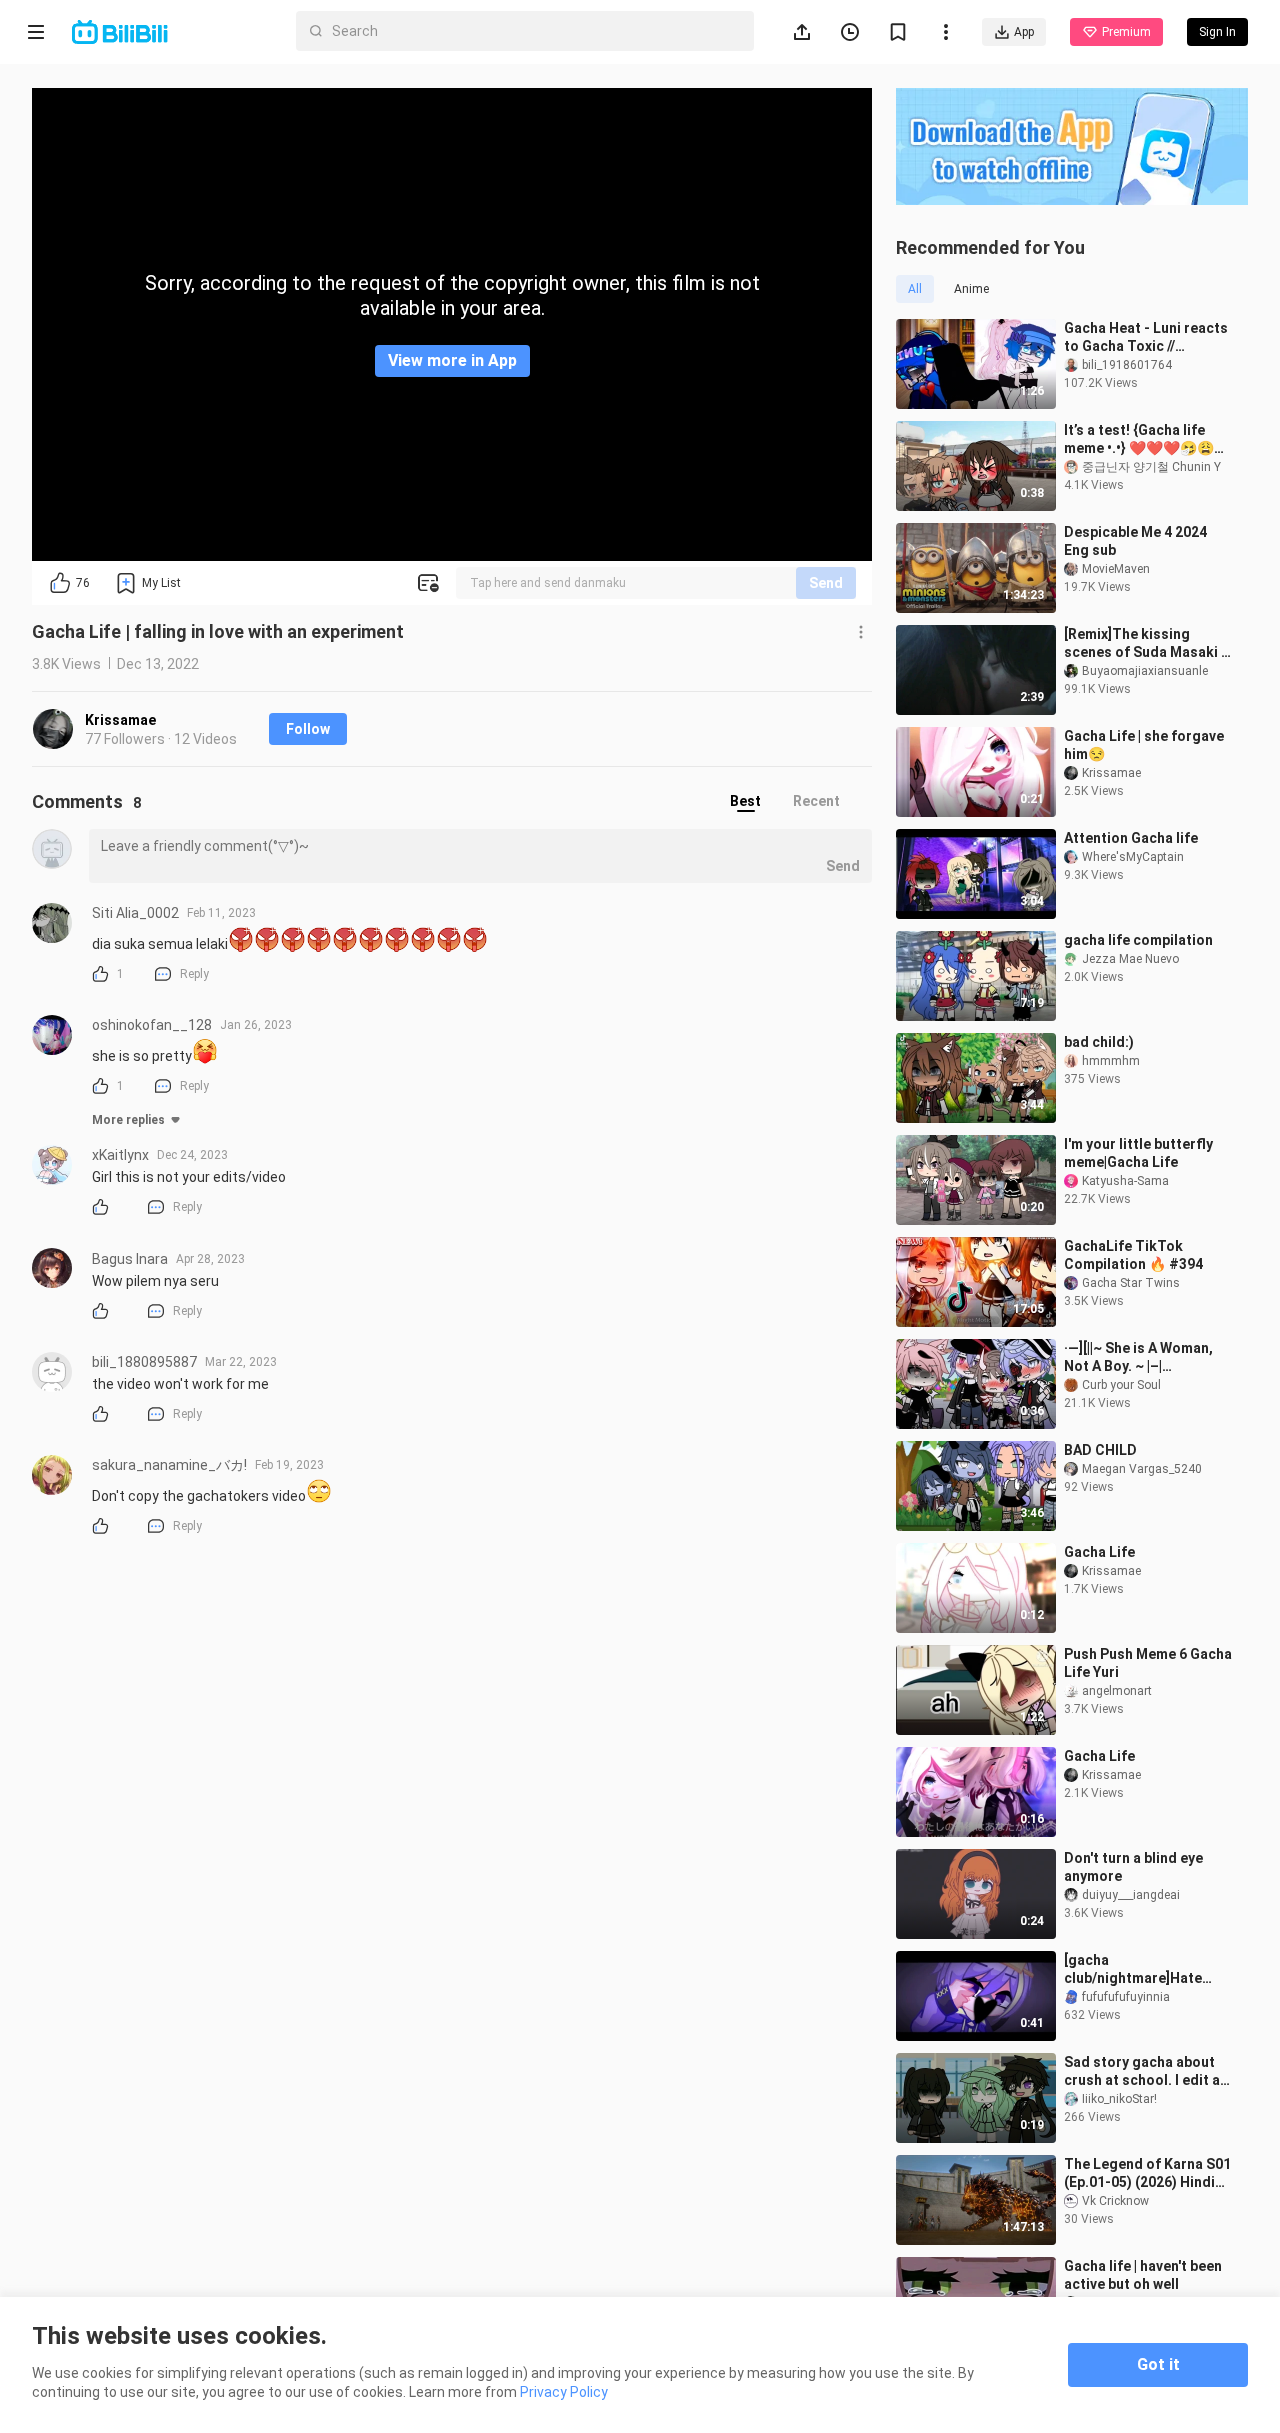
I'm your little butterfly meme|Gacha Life (1138, 1153)
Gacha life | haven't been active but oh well (1143, 2275)
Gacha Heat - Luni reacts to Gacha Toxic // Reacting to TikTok (1146, 337)
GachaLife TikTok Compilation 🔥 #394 (1133, 1255)
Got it (1158, 2364)
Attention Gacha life (1131, 838)
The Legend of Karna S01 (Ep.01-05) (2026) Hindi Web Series (1147, 2173)
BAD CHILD (1100, 1450)
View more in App (452, 360)
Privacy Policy (564, 2392)
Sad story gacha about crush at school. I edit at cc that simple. (1145, 2071)
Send (826, 583)
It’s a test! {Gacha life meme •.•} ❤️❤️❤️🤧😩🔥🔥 (1147, 439)
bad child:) (1099, 1042)
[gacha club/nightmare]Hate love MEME (1133, 1969)
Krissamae (120, 720)
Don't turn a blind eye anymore (1133, 1867)
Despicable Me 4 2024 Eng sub (1135, 541)
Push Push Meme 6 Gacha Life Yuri (1148, 1663)
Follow (308, 729)
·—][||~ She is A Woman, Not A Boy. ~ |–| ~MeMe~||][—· (1138, 1357)
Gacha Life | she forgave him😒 (1144, 745)
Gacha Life (1099, 1552)
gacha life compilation (1138, 940)
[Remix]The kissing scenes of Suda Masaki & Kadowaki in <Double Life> (1147, 643)
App (1024, 32)
